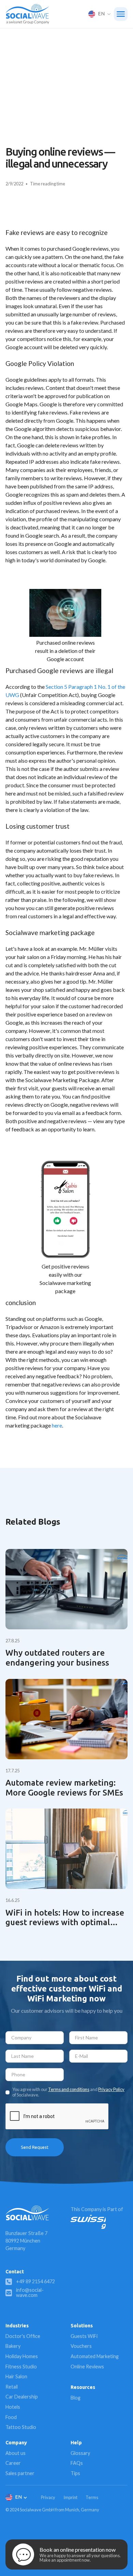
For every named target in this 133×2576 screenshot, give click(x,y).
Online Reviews (87, 2367)
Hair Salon (16, 2376)
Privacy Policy (111, 2089)
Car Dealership (22, 2397)
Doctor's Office (23, 2336)
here (57, 1425)
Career (13, 2463)
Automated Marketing (95, 2356)
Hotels (13, 2407)
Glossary (80, 2453)
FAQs (77, 2463)
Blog (76, 2398)
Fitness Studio (21, 2367)
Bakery (13, 2346)
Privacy (48, 2497)
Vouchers (81, 2346)
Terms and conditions (69, 2089)
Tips (75, 2473)
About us (16, 2453)
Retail (12, 2387)
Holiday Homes (22, 2356)
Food (11, 2417)
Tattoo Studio (21, 2427)
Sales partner (20, 2473)
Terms (92, 2497)
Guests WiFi (84, 2336)
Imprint (70, 2497)
